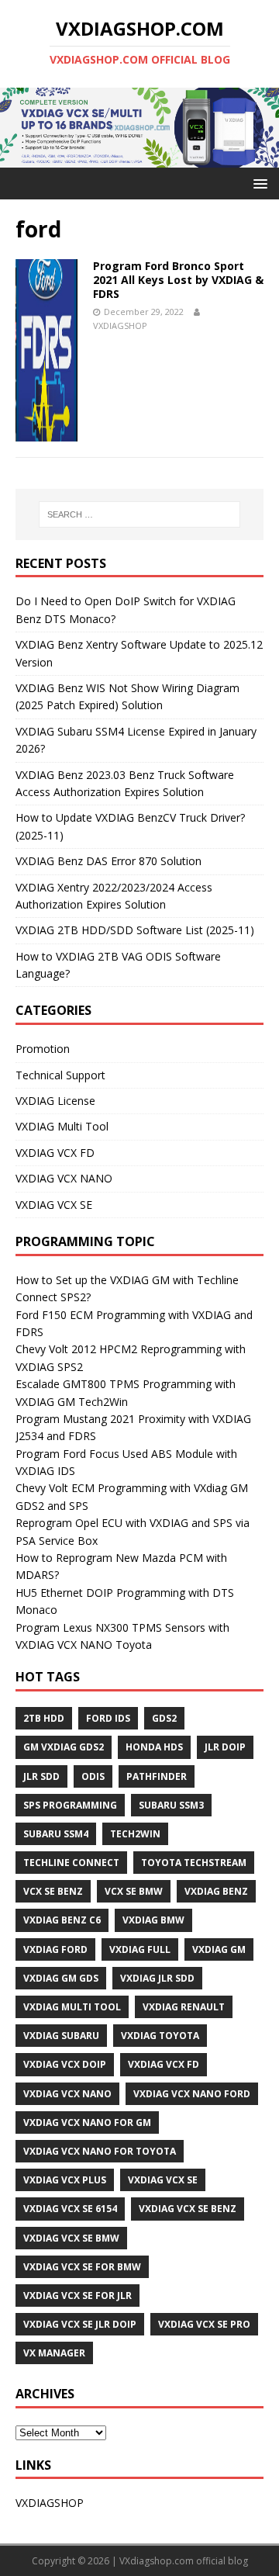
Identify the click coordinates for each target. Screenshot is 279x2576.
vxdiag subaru (61, 2036)
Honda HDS (154, 1747)
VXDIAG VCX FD (55, 1153)
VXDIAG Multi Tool (62, 1126)
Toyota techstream (194, 1863)
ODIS (93, 1776)
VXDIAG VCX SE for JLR (77, 2296)
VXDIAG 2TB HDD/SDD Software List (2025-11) (135, 930)
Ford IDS (108, 1718)
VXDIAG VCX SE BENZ (188, 2209)
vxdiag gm (219, 1949)
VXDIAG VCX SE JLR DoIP (80, 2324)
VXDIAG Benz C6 (62, 1920)
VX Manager (54, 2353)
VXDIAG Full (140, 1949)
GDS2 (164, 1718)
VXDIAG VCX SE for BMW (82, 2267)
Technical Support (60, 1075)
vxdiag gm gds (61, 1978)
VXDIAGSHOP (120, 325)
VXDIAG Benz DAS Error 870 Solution (108, 861)
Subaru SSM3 (171, 1805)
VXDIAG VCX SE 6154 (70, 2209)
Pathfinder (157, 1776)
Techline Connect (71, 1863)
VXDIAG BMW (153, 1920)
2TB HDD (44, 1718)
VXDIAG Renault (184, 2007)
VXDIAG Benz (216, 1891)
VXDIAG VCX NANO (64, 1178)
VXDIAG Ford (55, 1949)
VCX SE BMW (134, 1891)
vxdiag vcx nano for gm (87, 2122)
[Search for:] (139, 514)
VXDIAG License (55, 1101)
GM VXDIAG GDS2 (64, 1747)
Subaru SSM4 (56, 1834)
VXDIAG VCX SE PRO (204, 2324)
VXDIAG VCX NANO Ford (192, 2094)
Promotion (43, 1049)
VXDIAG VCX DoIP (65, 2064)
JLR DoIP (225, 1747)
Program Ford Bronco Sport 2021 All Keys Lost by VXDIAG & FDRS (178, 280)
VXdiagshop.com (157, 2561)
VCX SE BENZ (53, 1891)
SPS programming (70, 1805)
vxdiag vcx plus (65, 2180)
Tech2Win (135, 1834)
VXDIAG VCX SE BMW (71, 2238)
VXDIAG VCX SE (54, 1205)
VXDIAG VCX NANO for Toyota (100, 2151)
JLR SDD (41, 1776)
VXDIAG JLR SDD (157, 1978)
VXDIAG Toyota (160, 2036)
